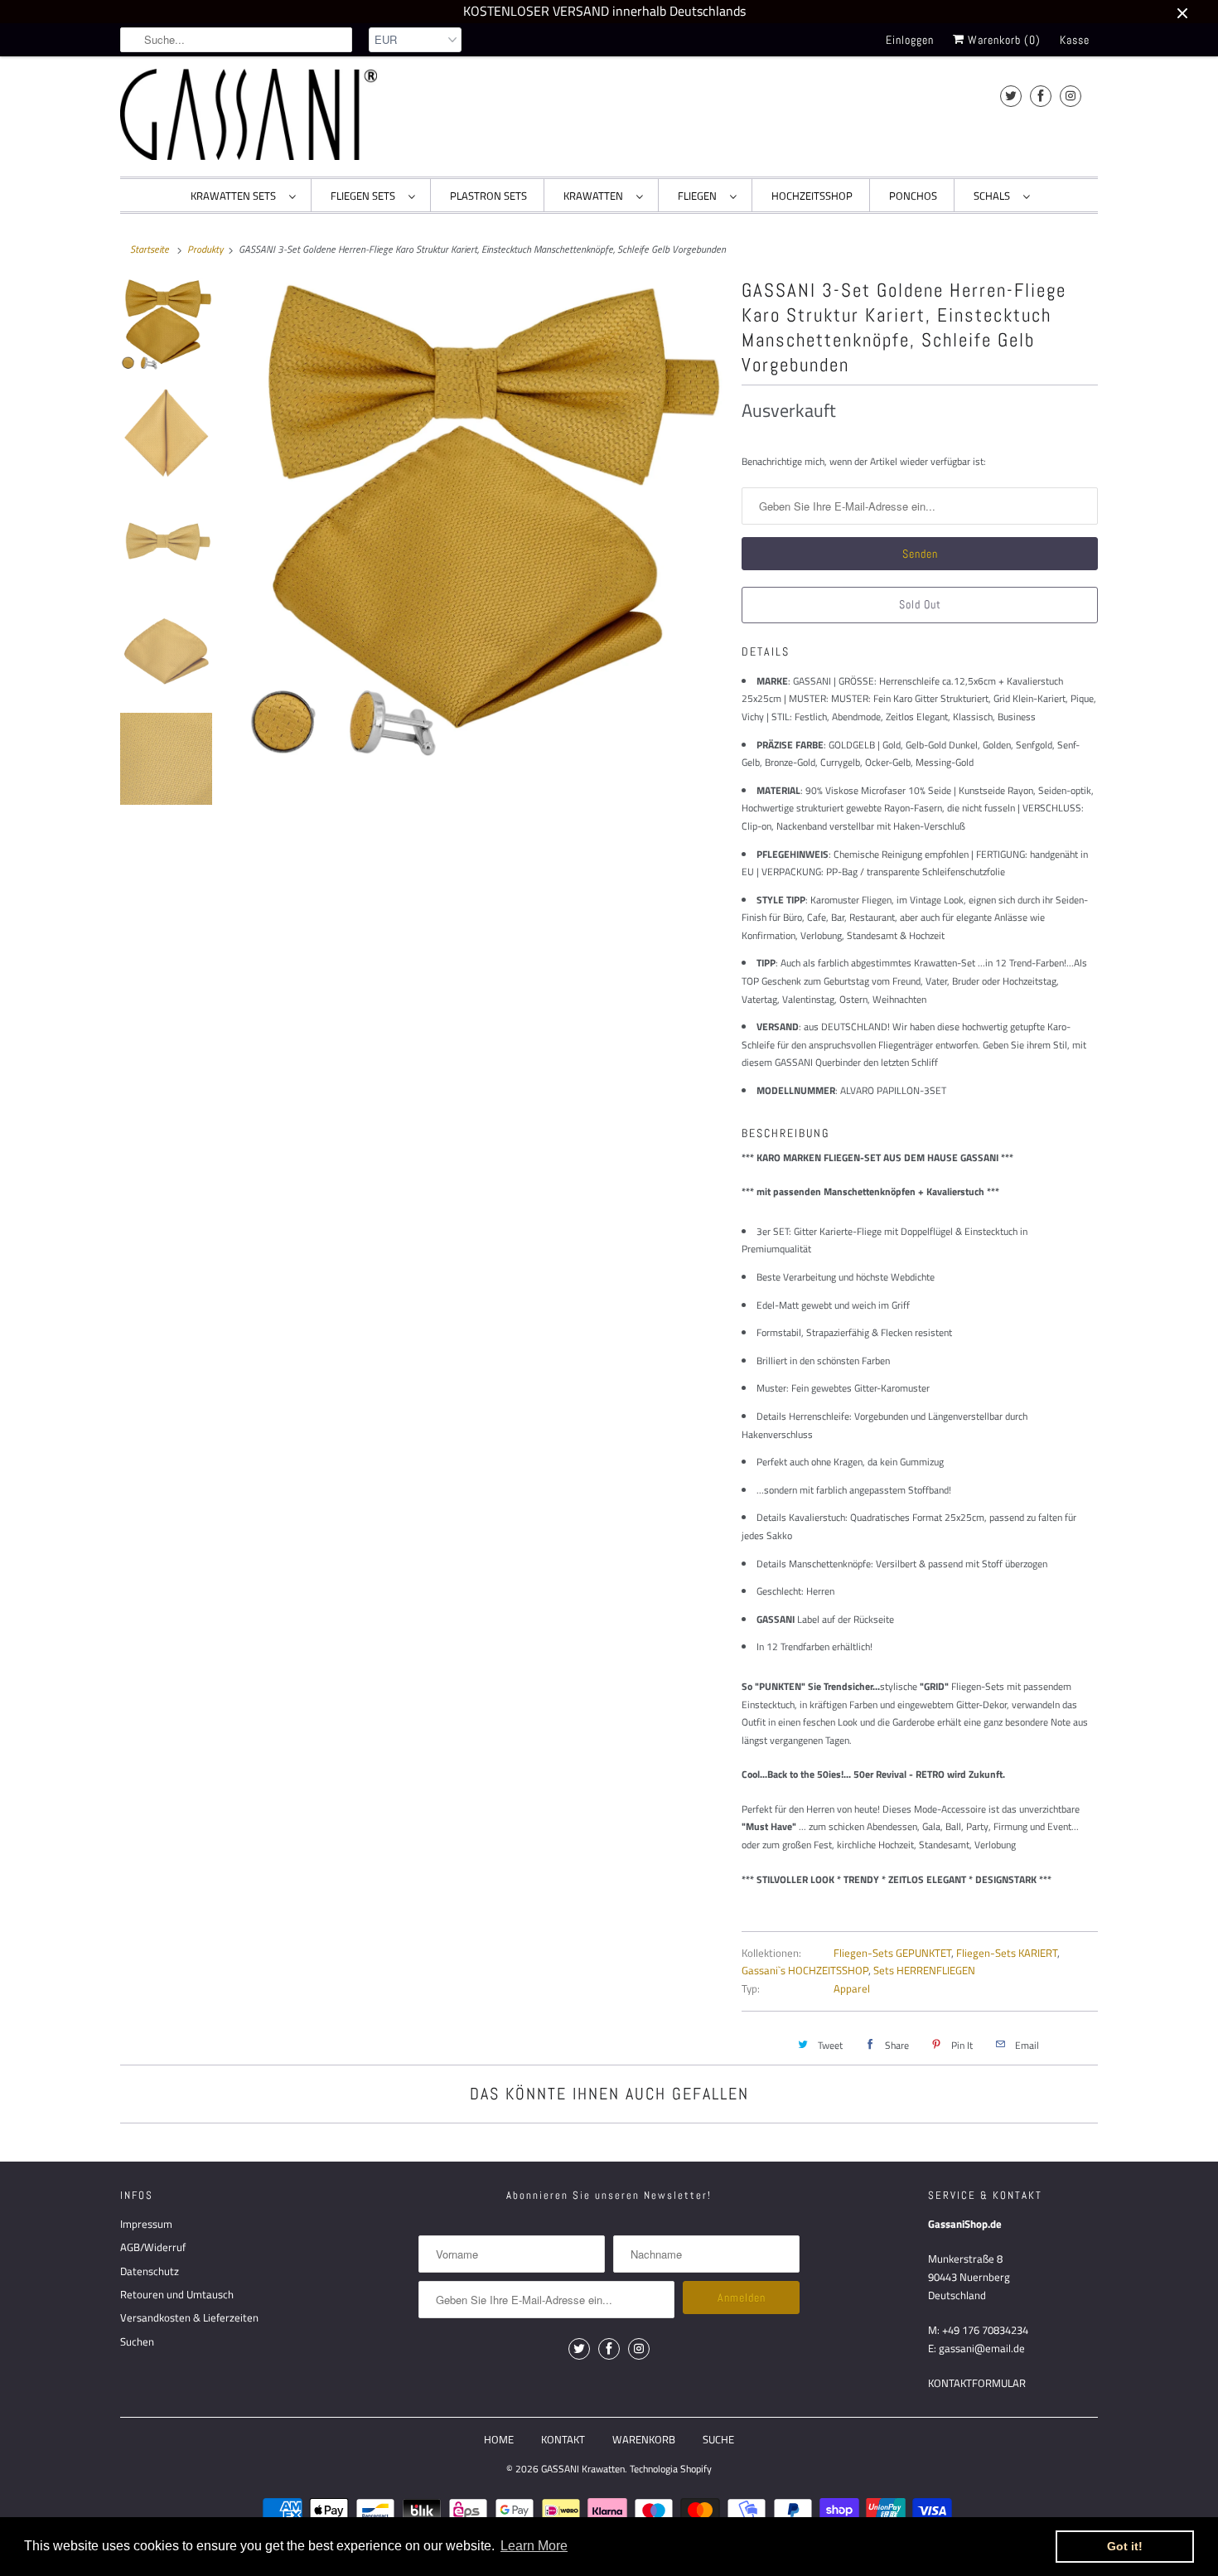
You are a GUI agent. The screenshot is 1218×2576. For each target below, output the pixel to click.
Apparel (852, 1988)
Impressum (146, 2224)
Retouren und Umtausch (177, 2294)
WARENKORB (644, 2439)
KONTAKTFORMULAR (977, 2383)
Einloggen (910, 40)
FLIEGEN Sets (365, 196)
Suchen (137, 2341)
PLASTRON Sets (488, 196)
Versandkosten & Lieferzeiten (189, 2317)
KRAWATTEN (596, 196)
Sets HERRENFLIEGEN (924, 1970)
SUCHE (718, 2439)
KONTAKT (563, 2439)
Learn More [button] (534, 2546)
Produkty (205, 249)
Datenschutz (150, 2271)
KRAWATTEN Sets (236, 196)
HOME (499, 2439)
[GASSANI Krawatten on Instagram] (1071, 96)
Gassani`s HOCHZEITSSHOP (805, 1970)
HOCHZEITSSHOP (812, 196)
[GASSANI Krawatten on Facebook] (1041, 96)
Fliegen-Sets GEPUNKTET (892, 1953)
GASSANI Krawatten (583, 2469)
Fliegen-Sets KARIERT (1007, 1953)
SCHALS (994, 196)
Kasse (1075, 40)
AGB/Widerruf (153, 2247)
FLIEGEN (700, 196)
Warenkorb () (1003, 40)
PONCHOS (913, 196)
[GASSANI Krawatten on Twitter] (1011, 96)
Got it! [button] (1125, 2546)
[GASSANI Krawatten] (249, 114)
